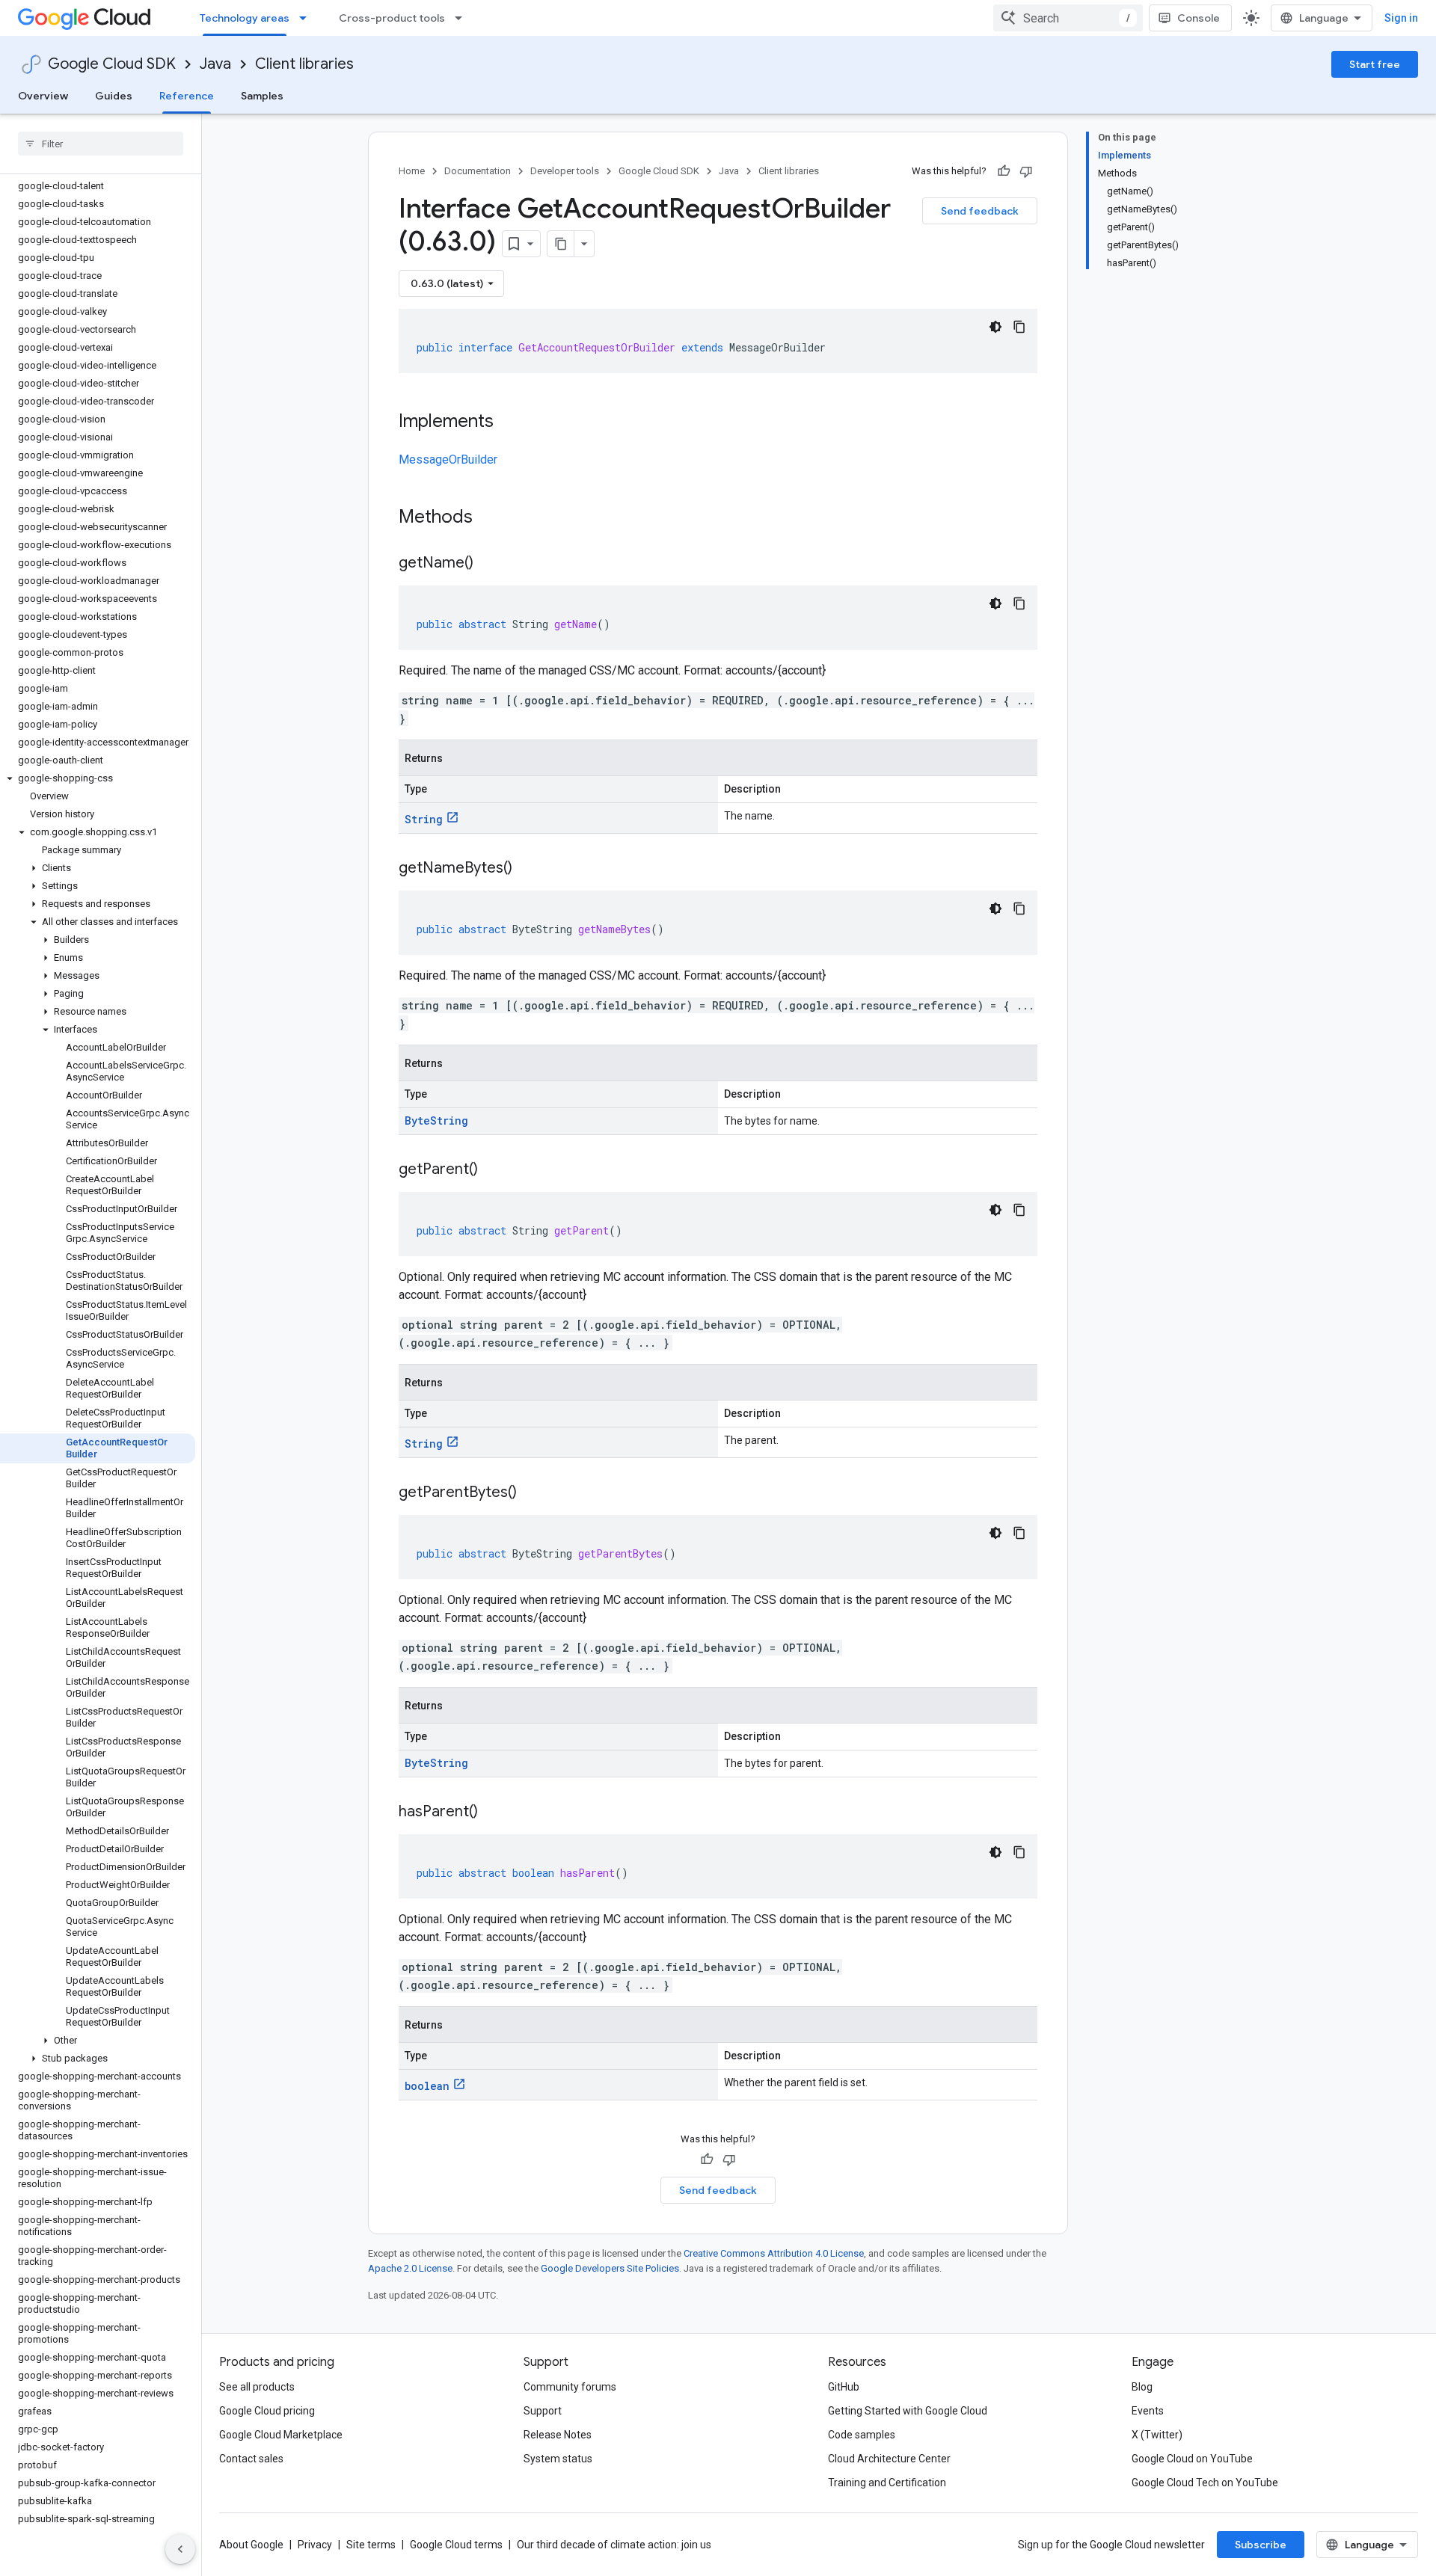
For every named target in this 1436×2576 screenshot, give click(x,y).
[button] (98, 778)
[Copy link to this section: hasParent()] (493, 1813)
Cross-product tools (392, 18)
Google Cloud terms (456, 2545)
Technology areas (245, 18)
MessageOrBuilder (448, 459)
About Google (251, 2545)
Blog (1142, 2387)
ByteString (436, 1121)
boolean (427, 2086)
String (424, 819)
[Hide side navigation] (180, 2549)
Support (543, 2411)
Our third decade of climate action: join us (614, 2545)
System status (558, 2459)
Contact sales (251, 2459)
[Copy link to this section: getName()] (488, 564)
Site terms (371, 2545)
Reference (187, 96)
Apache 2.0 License (410, 2268)
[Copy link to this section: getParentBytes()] (532, 1493)
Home (412, 171)
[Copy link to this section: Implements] (509, 422)
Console (1199, 18)
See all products (257, 2387)
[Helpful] (1004, 171)
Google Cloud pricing (267, 2411)
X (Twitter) (1157, 2435)
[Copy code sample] (1019, 327)
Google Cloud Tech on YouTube (1205, 2483)
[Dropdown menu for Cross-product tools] (463, 18)
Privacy (315, 2545)
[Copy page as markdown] (561, 244)
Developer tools (565, 171)
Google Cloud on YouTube (1192, 2459)
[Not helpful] (1026, 171)
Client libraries (304, 64)
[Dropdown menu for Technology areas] (307, 18)
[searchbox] (101, 144)
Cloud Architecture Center (889, 2459)
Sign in (1401, 18)
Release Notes (558, 2435)
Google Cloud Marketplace (281, 2435)
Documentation (478, 171)
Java (215, 64)
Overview (43, 96)
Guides (114, 96)
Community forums (570, 2387)
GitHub (844, 2387)
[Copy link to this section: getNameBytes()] (527, 869)
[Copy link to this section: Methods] (492, 518)
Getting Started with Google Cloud (908, 2411)
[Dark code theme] (995, 327)
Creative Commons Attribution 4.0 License (774, 2253)
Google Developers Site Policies (610, 2268)
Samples (262, 96)
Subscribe (1261, 2545)
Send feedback (980, 211)
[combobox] (1068, 18)
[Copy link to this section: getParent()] (493, 1170)
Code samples (862, 2435)
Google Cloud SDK (112, 64)
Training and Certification (887, 2483)
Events (1148, 2411)
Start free (1375, 64)
